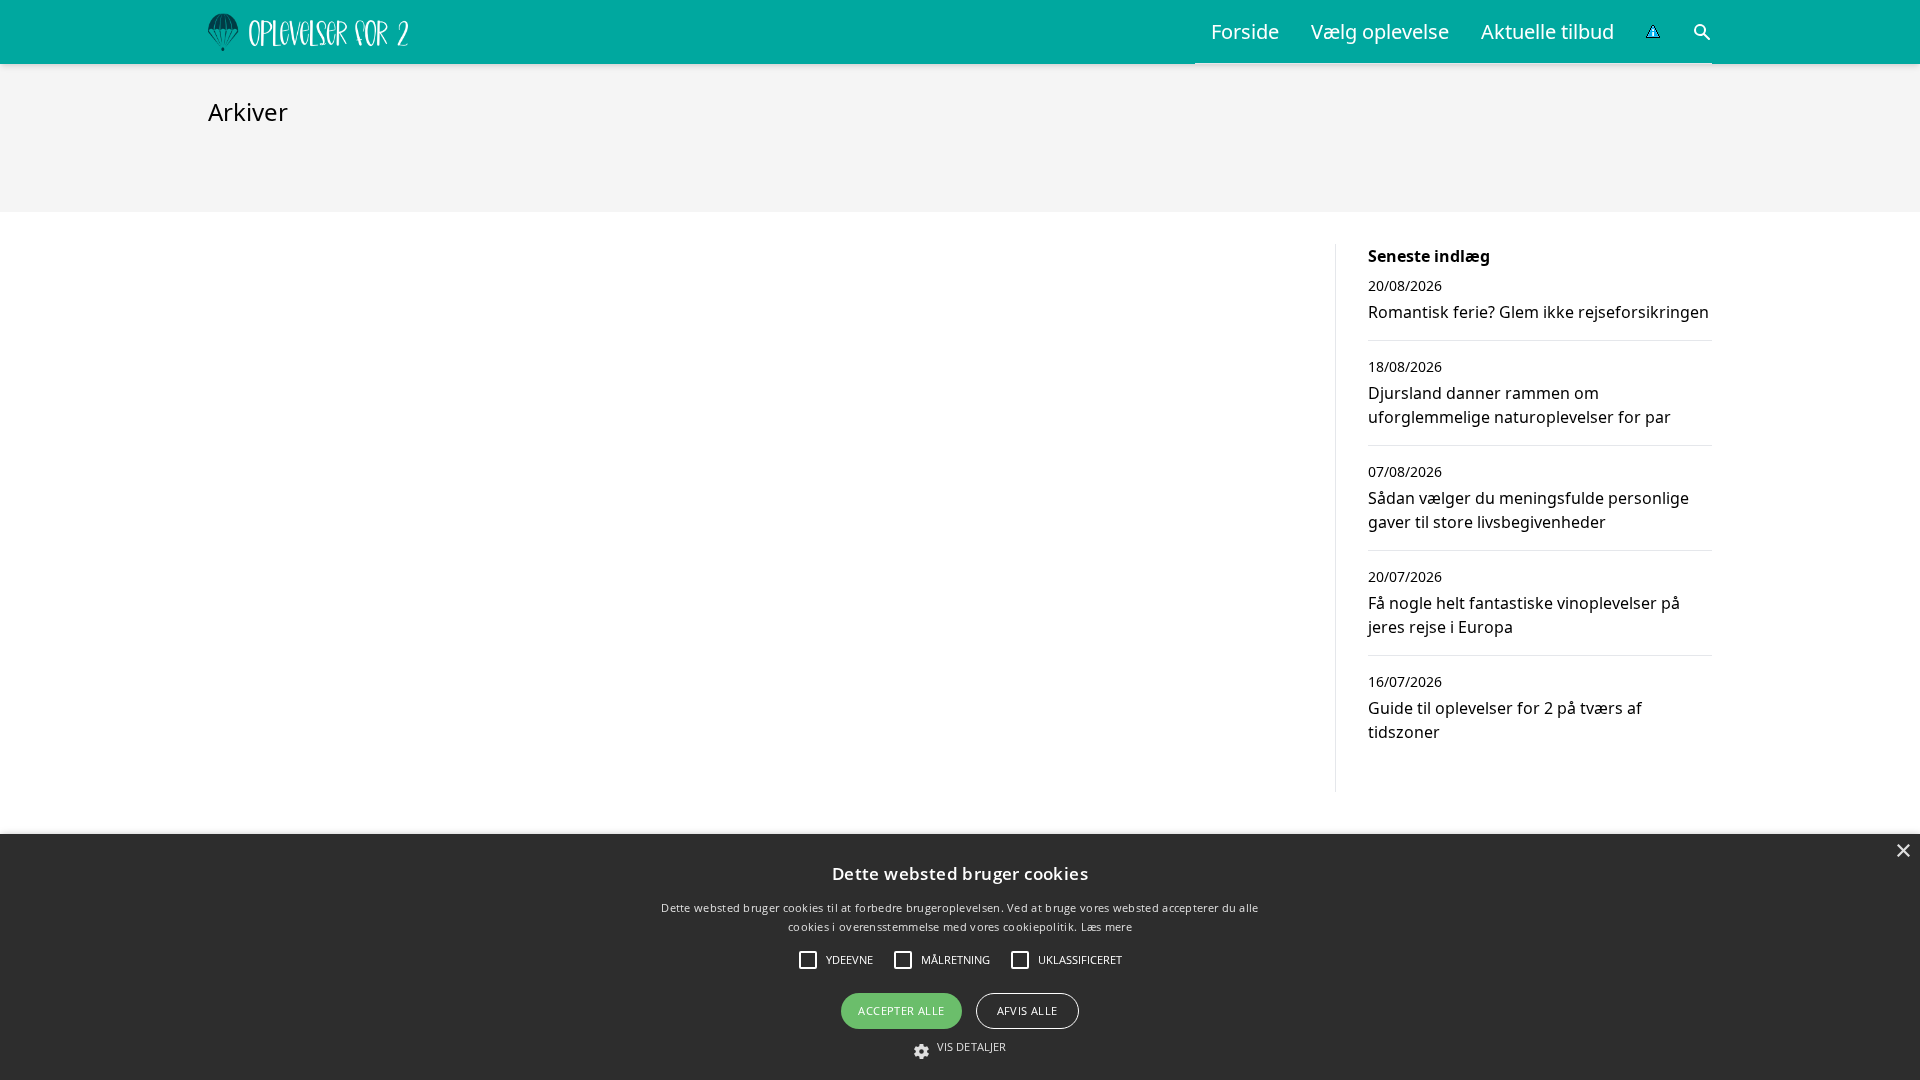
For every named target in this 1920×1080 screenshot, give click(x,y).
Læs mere (1106, 926)
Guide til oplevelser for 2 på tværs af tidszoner (1505, 720)
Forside (1245, 31)
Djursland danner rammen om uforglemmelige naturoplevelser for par (1519, 405)
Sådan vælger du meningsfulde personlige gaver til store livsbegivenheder (1528, 510)
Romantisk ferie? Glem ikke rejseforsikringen (1538, 312)
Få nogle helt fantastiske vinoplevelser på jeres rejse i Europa (1524, 615)
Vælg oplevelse (1380, 31)
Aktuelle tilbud (1547, 31)
